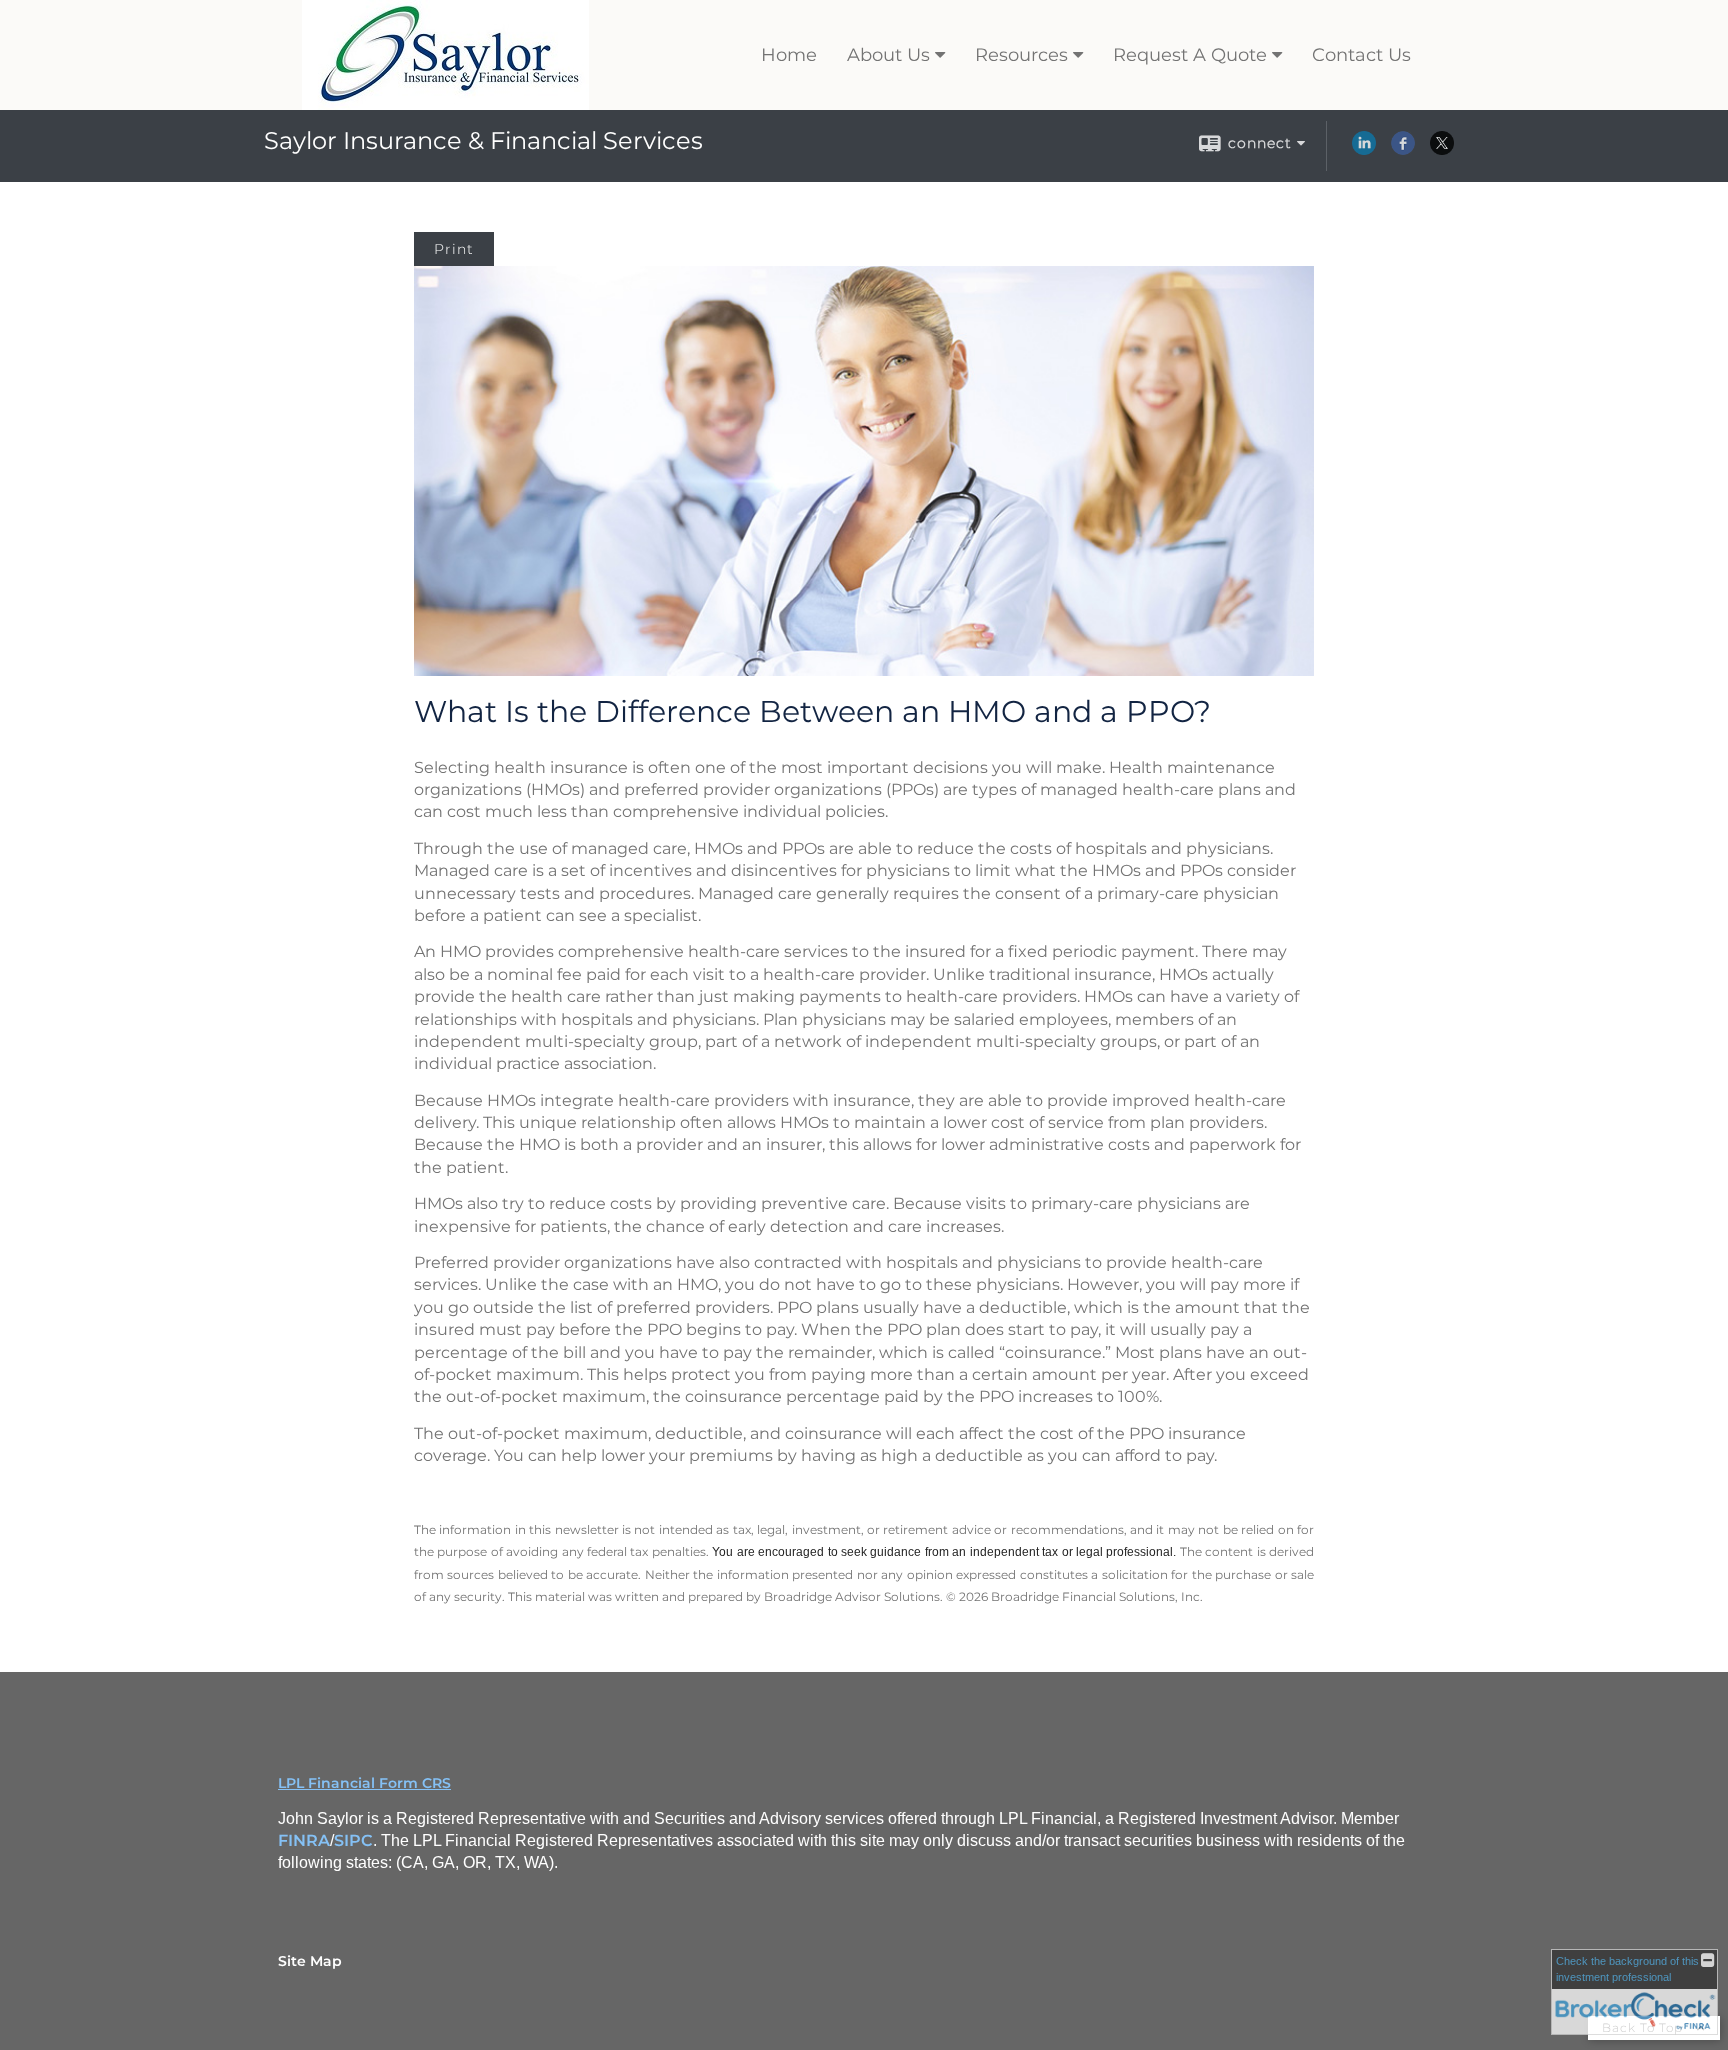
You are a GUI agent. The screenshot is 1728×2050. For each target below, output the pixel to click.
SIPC (353, 1840)
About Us (888, 55)
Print (454, 249)
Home (789, 55)
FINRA (304, 1840)
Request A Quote (1190, 55)
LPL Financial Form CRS (364, 1783)
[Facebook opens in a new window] (1403, 150)
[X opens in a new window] (1442, 150)
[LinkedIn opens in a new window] (1364, 150)
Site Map (310, 1961)
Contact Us (1361, 55)
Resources (1021, 55)
